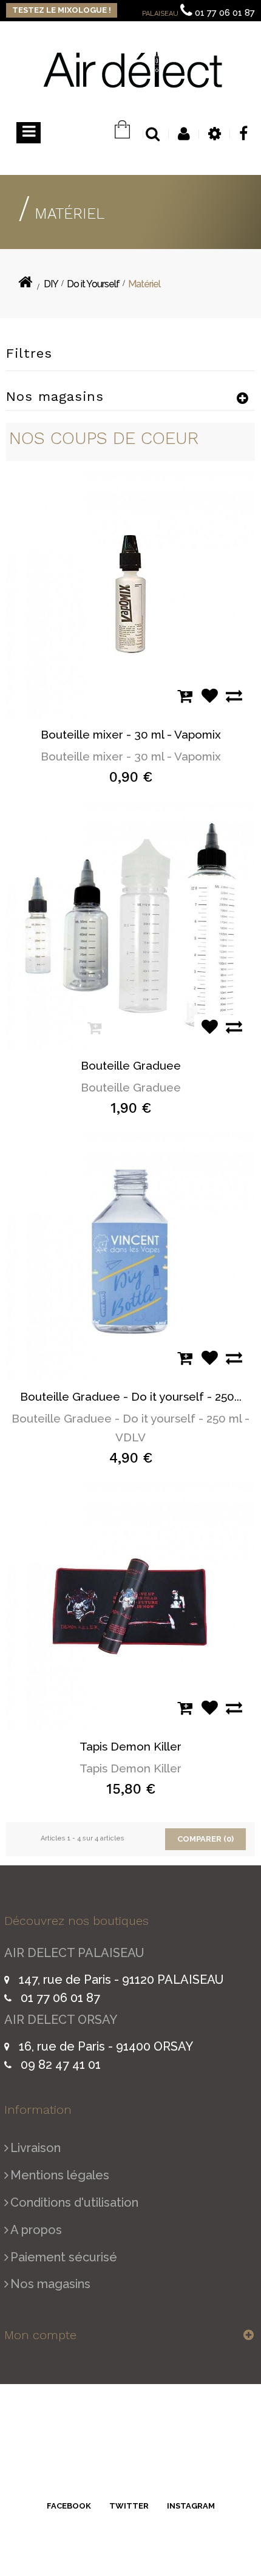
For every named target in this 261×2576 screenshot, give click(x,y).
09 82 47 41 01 (61, 2065)
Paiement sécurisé (64, 2257)
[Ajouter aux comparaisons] (231, 696)
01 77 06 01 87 (225, 13)
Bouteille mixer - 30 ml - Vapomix (131, 734)
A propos (36, 2230)
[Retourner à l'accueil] (25, 285)
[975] (130, 1256)
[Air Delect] (132, 69)
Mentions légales (60, 2175)
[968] (130, 1606)
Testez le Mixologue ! (62, 10)
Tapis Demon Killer (130, 1746)
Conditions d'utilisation (74, 2202)
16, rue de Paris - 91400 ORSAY (106, 2046)
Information (38, 2110)
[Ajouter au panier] (182, 696)
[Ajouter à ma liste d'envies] (206, 696)
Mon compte (40, 2335)
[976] (130, 925)
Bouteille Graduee (131, 1065)
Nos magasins (50, 2284)
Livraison (36, 2148)
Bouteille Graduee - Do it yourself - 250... (131, 1396)
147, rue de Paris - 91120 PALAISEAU (121, 1980)
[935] (130, 594)
